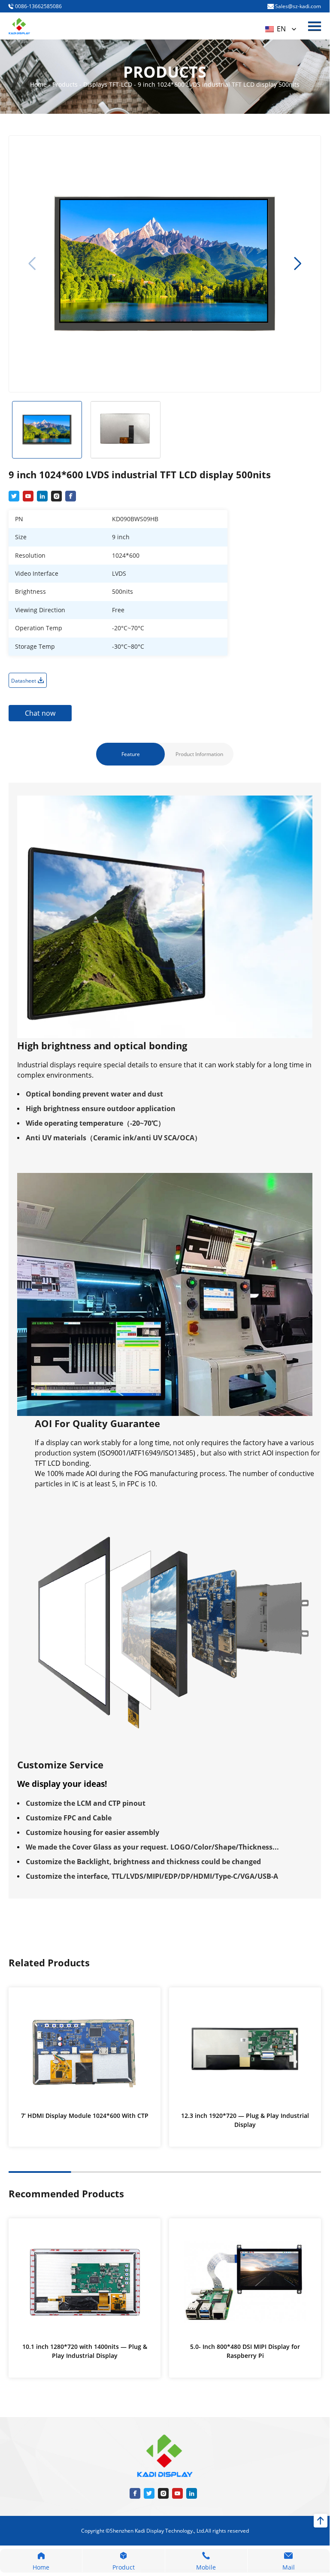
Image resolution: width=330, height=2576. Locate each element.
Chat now (40, 713)
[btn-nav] (315, 26)
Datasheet (24, 681)
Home (39, 84)
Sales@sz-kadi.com (297, 6)
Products (66, 84)
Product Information (199, 754)
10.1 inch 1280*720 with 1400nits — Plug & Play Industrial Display (85, 2351)
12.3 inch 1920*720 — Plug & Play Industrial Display (245, 2120)
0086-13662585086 (38, 6)
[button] (298, 264)
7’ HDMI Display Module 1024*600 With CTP (85, 2116)
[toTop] (321, 2521)
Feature (131, 754)
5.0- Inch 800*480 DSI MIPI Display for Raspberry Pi (245, 2351)
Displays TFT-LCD (109, 84)
